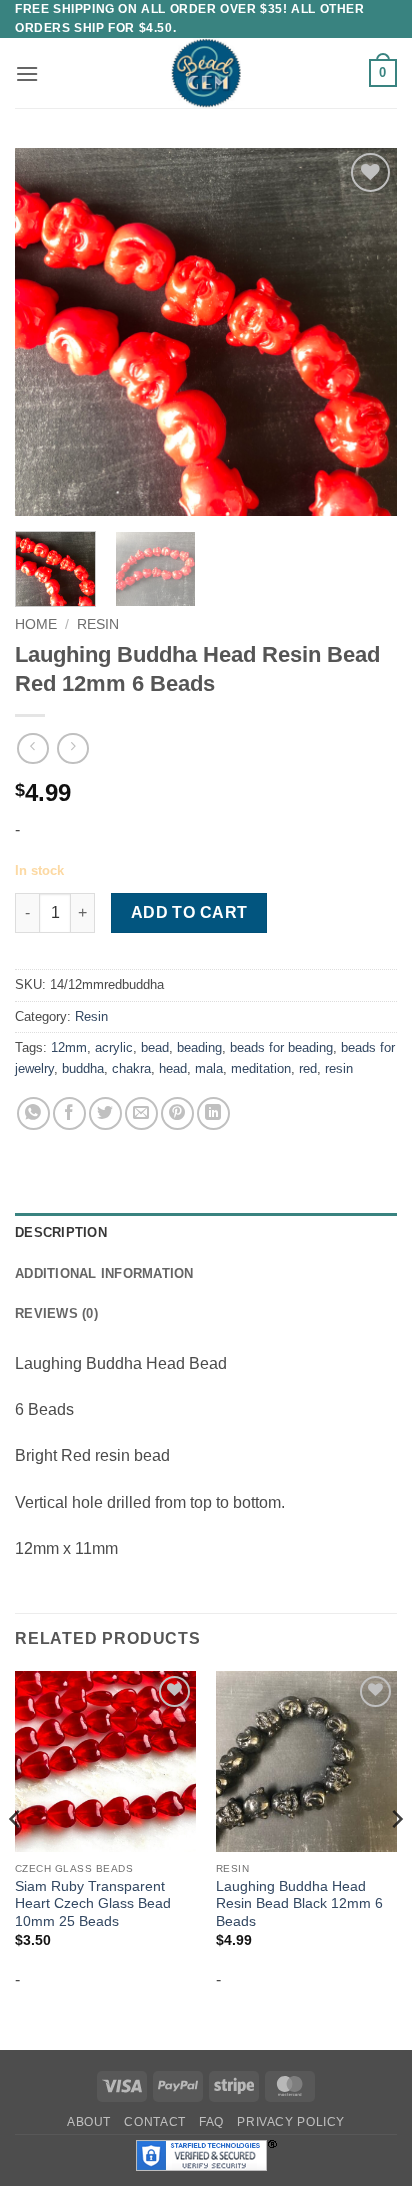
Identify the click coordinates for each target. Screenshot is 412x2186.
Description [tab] (61, 1232)
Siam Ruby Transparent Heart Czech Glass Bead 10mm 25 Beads (93, 1904)
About (89, 2122)
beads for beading (281, 1047)
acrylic (114, 1047)
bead (155, 1047)
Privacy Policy (291, 2122)
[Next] (364, 331)
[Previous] (48, 331)
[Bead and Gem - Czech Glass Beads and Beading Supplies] (206, 73)
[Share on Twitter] (105, 1113)
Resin (98, 624)
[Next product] (32, 748)
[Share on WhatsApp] (33, 1113)
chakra (131, 1068)
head (173, 1068)
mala (209, 1068)
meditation (261, 1068)
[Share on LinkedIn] (213, 1113)
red (308, 1068)
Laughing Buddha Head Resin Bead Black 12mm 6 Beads (299, 1904)
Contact (154, 2122)
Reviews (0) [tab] (56, 1313)
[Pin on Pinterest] (177, 1113)
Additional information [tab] (104, 1273)
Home (36, 624)
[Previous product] (72, 748)
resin (339, 1068)
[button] (27, 73)
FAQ (211, 2122)
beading (199, 1047)
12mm (69, 1047)
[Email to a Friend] (141, 1113)
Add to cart (189, 912)
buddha (83, 1068)
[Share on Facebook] (69, 1113)
